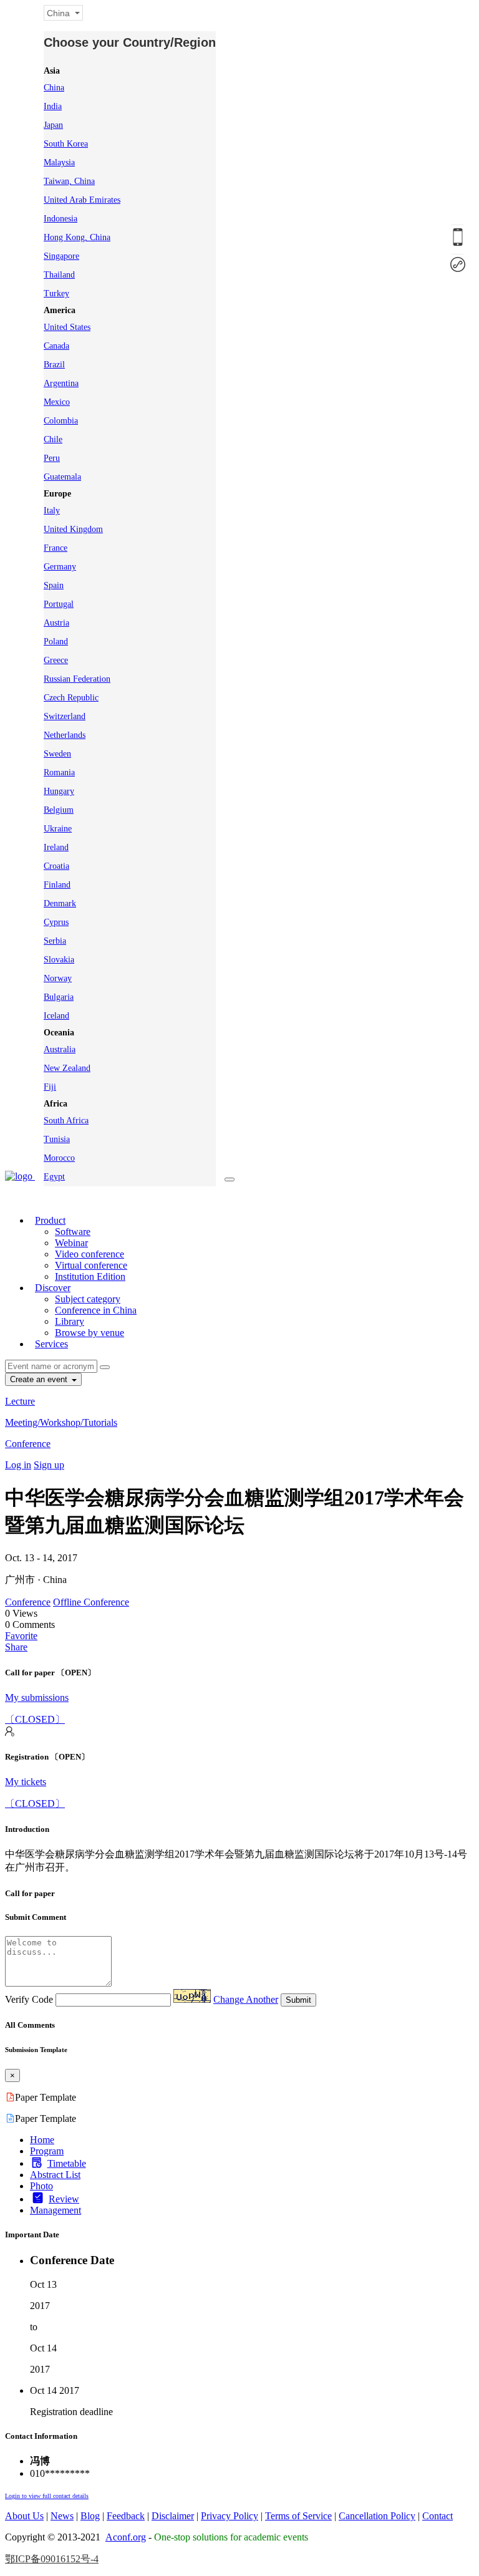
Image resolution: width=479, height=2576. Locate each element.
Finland (57, 885)
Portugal (59, 604)
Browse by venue (90, 1333)
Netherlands (65, 735)
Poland (56, 642)
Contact (438, 2516)
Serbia (55, 941)
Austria (56, 623)
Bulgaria (59, 997)
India (53, 106)
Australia (60, 1049)
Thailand (59, 275)
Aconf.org (126, 2537)
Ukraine (58, 829)
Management (56, 2210)
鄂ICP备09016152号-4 (52, 2559)
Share (16, 1647)
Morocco (59, 1158)
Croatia (56, 866)
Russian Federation (77, 679)
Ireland (56, 847)
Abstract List (55, 2175)
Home (42, 2140)
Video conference (90, 1254)
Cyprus (56, 922)
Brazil (54, 365)
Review (64, 2199)
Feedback (126, 2516)
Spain (54, 585)
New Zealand (67, 1068)
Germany (60, 567)
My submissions (37, 1697)
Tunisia (57, 1139)
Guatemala (62, 477)
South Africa (66, 1121)
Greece (56, 660)
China (54, 88)
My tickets (26, 1782)
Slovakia (59, 960)
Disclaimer (173, 2516)
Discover (53, 1288)
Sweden (57, 754)
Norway (58, 978)
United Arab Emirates (82, 200)
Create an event (40, 1379)
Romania (59, 772)
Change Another (246, 1999)
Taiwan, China (69, 181)
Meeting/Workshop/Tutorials (61, 1422)
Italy (52, 511)
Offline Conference (91, 1602)
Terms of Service (298, 2516)
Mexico (57, 402)
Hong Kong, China (77, 237)
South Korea (66, 144)
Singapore (61, 256)
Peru (52, 458)
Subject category (88, 1299)
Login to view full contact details (47, 2496)
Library (70, 1321)
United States (67, 327)
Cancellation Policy (377, 2516)
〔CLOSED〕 (35, 1719)
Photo (41, 2186)
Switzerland (65, 716)
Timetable (67, 2163)
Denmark (60, 903)
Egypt (54, 1177)
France (56, 548)
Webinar (71, 1243)
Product (50, 1220)
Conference (28, 1444)
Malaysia (59, 162)
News (62, 2516)
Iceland (56, 1016)
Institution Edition (90, 1276)
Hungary (59, 791)
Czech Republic (71, 698)
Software (73, 1232)
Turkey (56, 293)
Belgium (59, 810)
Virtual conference (91, 1265)
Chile (53, 439)
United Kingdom (73, 529)
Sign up (49, 1465)
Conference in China (96, 1310)
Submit (298, 2000)
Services (51, 1344)
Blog (90, 2516)
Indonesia (60, 219)
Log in (18, 1465)
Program (47, 2151)
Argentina (61, 383)
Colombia (61, 421)
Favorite (21, 1636)
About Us (24, 2516)
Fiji (50, 1087)
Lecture (20, 1401)
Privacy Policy (230, 2516)
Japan (53, 125)
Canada (56, 346)
